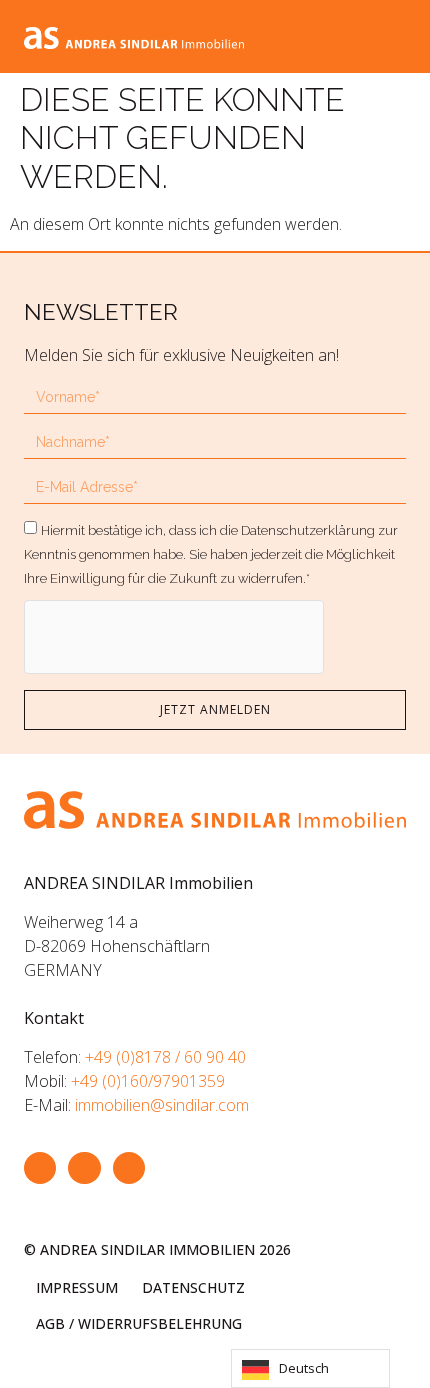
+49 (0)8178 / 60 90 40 (165, 1057)
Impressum (77, 1287)
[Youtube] (129, 1168)
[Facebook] (40, 1168)
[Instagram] (84, 1168)
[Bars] (393, 36)
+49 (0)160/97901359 (148, 1081)
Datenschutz (193, 1287)
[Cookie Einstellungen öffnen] (36, 1362)
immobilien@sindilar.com (162, 1105)
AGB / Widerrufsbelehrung (139, 1323)
